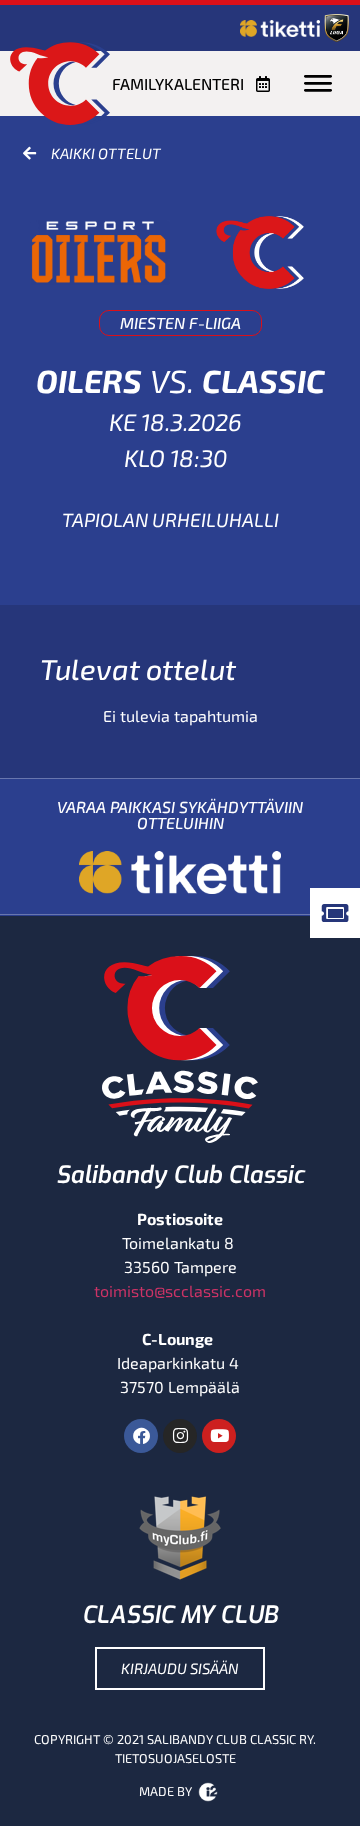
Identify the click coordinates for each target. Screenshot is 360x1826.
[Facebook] (141, 1436)
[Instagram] (180, 1436)
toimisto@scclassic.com (180, 1290)
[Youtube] (219, 1436)
